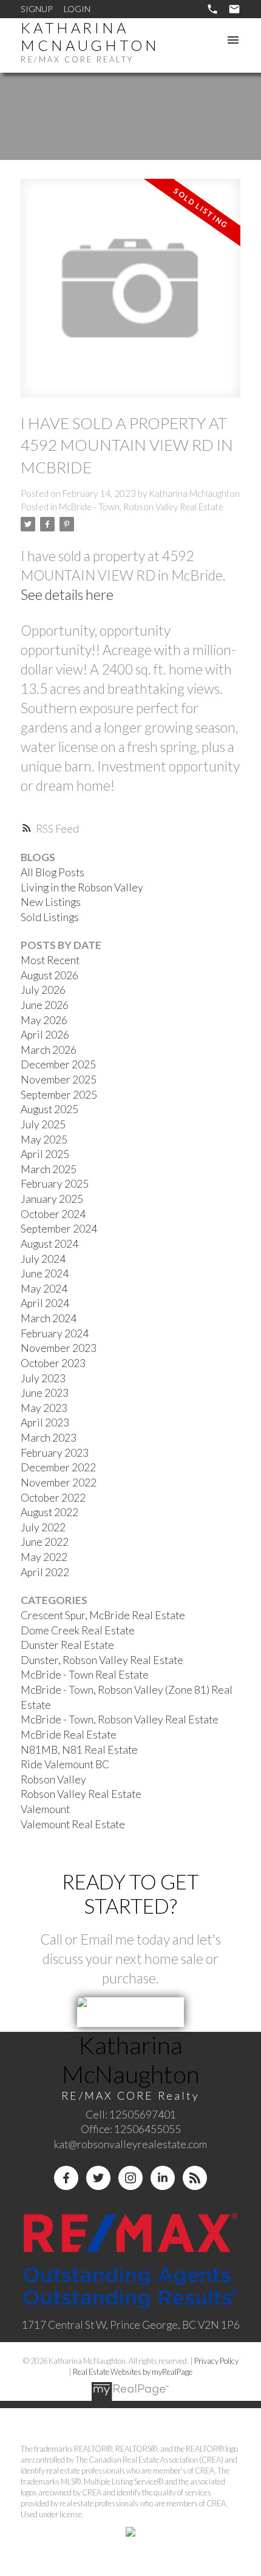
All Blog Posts (53, 872)
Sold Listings (50, 917)
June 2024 (45, 1273)
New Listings (51, 902)
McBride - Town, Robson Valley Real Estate (141, 507)
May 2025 (44, 1140)
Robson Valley (53, 1779)
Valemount (45, 1809)
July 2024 (43, 1259)
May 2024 (44, 1289)
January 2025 (52, 1199)
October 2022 (53, 1498)
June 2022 (45, 1542)
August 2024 (49, 1244)
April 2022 (45, 1572)
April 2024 (45, 1303)
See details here (67, 594)
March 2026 (49, 1050)
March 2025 (49, 1169)
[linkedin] (163, 2178)
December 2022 (58, 1467)
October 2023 (53, 1363)
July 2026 (43, 990)
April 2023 (45, 1423)
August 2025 (49, 1109)
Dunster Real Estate (67, 1645)
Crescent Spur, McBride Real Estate (103, 1615)
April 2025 (45, 1154)
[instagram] (130, 2178)
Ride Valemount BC (65, 1764)
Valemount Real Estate (73, 1824)
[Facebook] (66, 2178)
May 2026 (44, 1020)
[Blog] (195, 2178)
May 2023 (44, 1408)
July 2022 (43, 1527)
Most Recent (50, 960)
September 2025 (59, 1095)
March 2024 (49, 1318)
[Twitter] (98, 2178)
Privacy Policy (216, 2361)
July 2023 (43, 1378)
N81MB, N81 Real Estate (79, 1750)
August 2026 (49, 975)
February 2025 (55, 1184)
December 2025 (58, 1064)
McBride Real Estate (69, 1735)
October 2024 (53, 1214)
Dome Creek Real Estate (78, 1630)
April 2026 (45, 1035)
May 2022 (44, 1557)
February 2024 (55, 1333)
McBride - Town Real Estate (85, 1675)
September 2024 (59, 1229)
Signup (36, 9)
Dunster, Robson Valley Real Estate (102, 1660)
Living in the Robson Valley (82, 887)
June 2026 (45, 1005)
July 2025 (43, 1124)
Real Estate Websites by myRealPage (133, 2372)
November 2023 (59, 1348)
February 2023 (55, 1453)
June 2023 (45, 1393)
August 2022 (49, 1512)
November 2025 (59, 1080)
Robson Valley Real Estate (81, 1794)
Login (77, 9)
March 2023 (49, 1438)
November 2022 (59, 1483)
